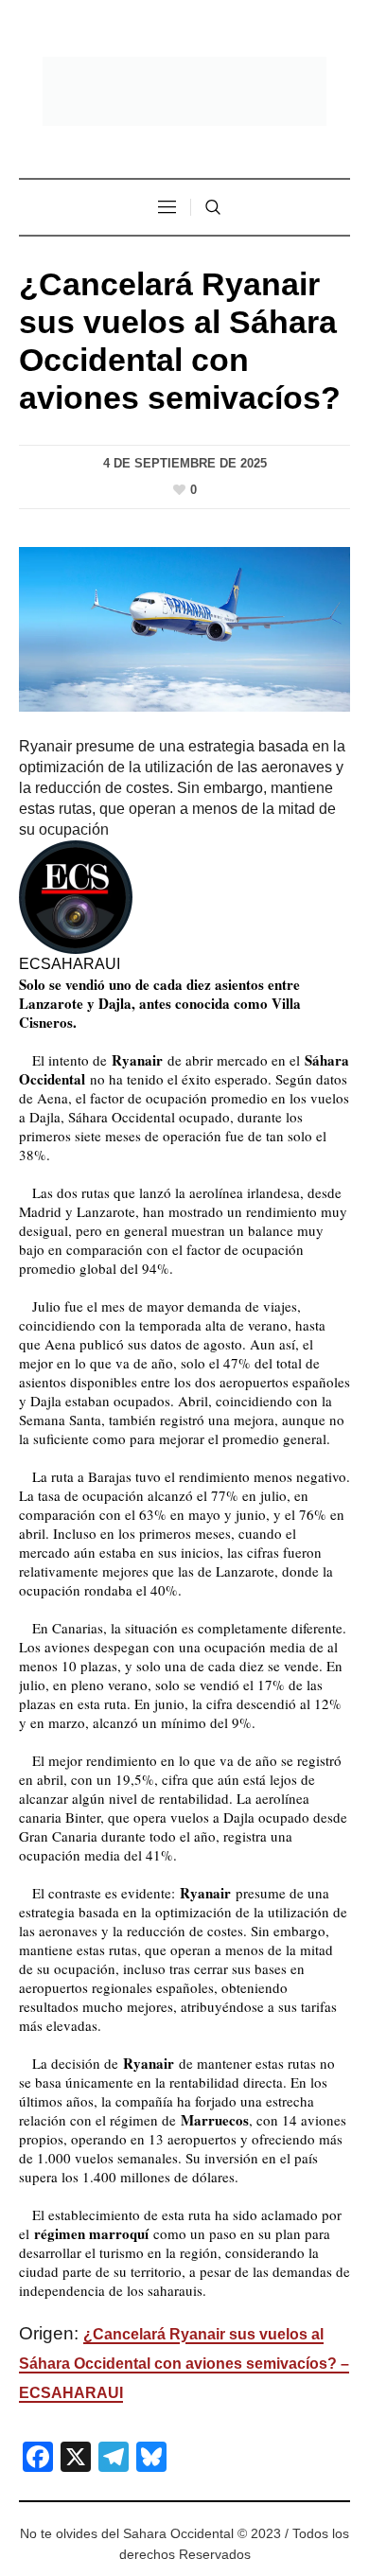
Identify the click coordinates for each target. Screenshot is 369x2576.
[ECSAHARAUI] (76, 896)
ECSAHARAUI (70, 964)
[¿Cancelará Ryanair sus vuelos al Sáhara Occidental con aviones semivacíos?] (184, 628)
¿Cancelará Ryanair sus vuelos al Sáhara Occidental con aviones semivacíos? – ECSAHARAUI (184, 2364)
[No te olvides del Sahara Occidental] (184, 91)
